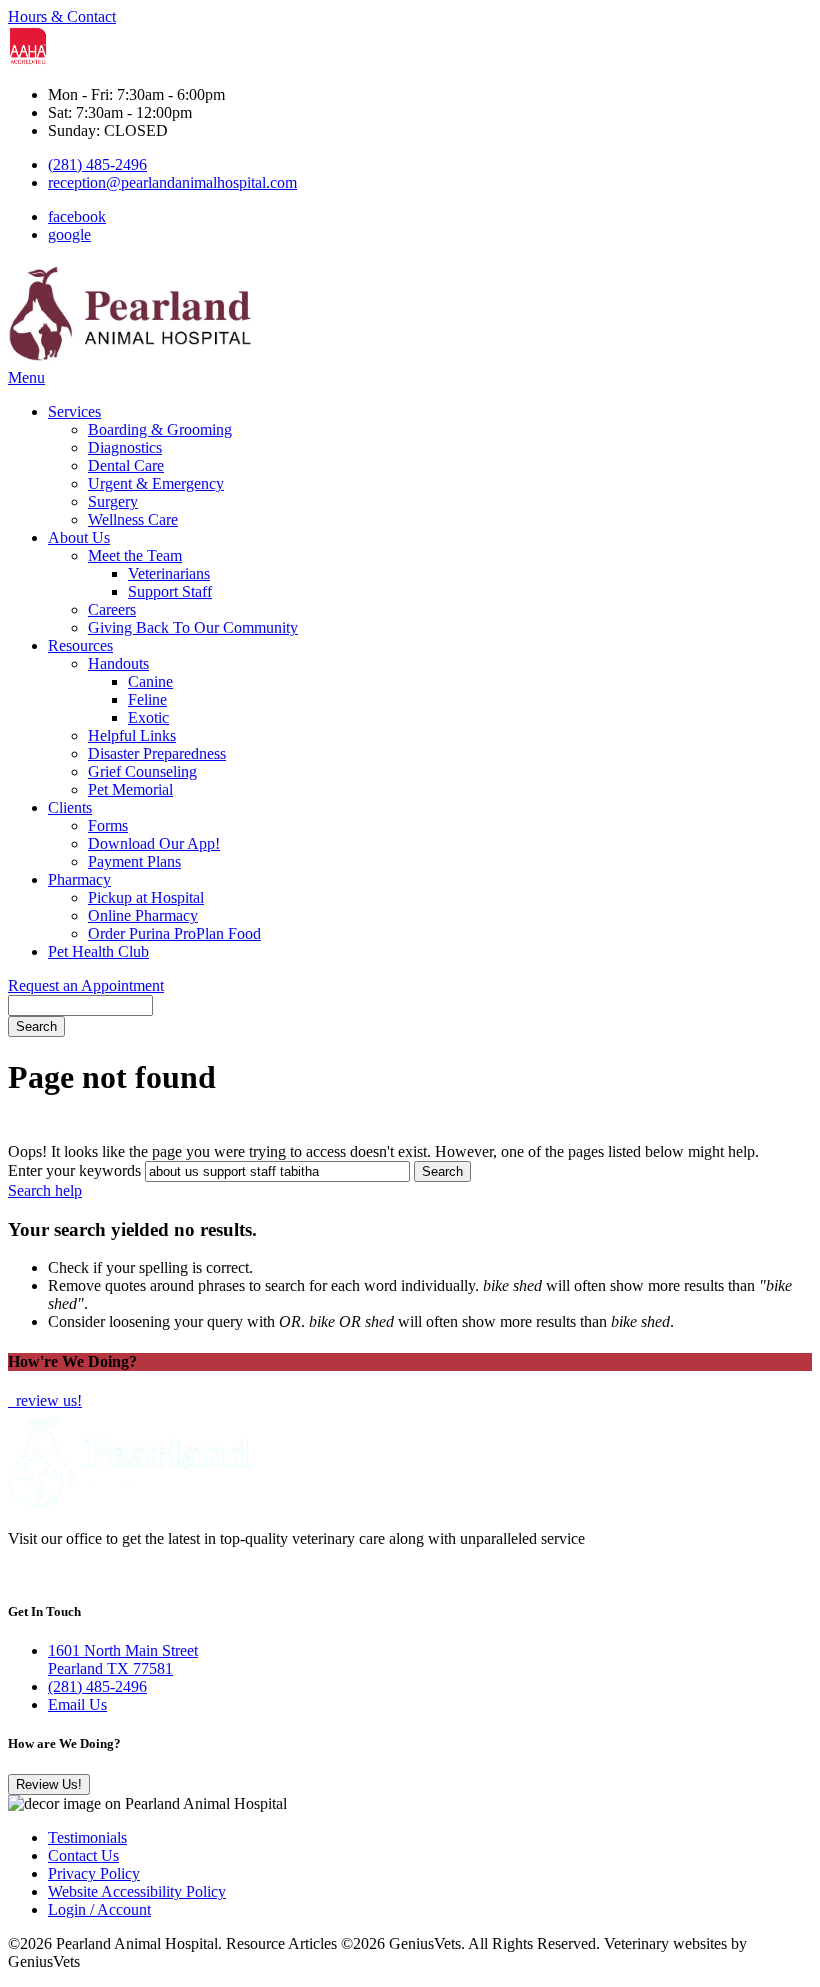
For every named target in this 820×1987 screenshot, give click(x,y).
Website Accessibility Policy (137, 1891)
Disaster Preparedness (157, 753)
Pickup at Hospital (146, 897)
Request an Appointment (86, 985)
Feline (147, 699)
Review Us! (49, 1784)
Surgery (113, 501)
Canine (150, 681)
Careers (112, 609)
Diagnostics (125, 447)
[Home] (133, 359)
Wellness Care (133, 519)
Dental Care (126, 465)
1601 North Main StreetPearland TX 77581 (123, 1659)
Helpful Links (132, 735)
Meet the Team (135, 555)
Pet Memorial (130, 789)
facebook (77, 216)
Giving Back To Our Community (193, 627)
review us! (47, 1400)
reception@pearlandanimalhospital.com (172, 182)
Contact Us (83, 1855)
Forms (108, 825)
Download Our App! (154, 843)
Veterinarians (169, 573)
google (69, 234)
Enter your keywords (74, 1170)
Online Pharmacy (143, 915)
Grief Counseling (142, 771)
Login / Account (99, 1909)
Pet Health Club (98, 951)
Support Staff (170, 591)
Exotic (148, 717)
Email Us (77, 1704)
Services (74, 411)
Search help (45, 1190)
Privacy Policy (94, 1873)
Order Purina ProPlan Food (174, 933)
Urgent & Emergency (156, 483)
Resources (80, 645)
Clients (70, 807)
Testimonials (87, 1837)
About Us (79, 537)
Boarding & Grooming (160, 429)
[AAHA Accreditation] (28, 60)
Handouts (118, 663)
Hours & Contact (62, 16)
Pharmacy (79, 879)
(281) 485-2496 (97, 164)
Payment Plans (134, 861)
